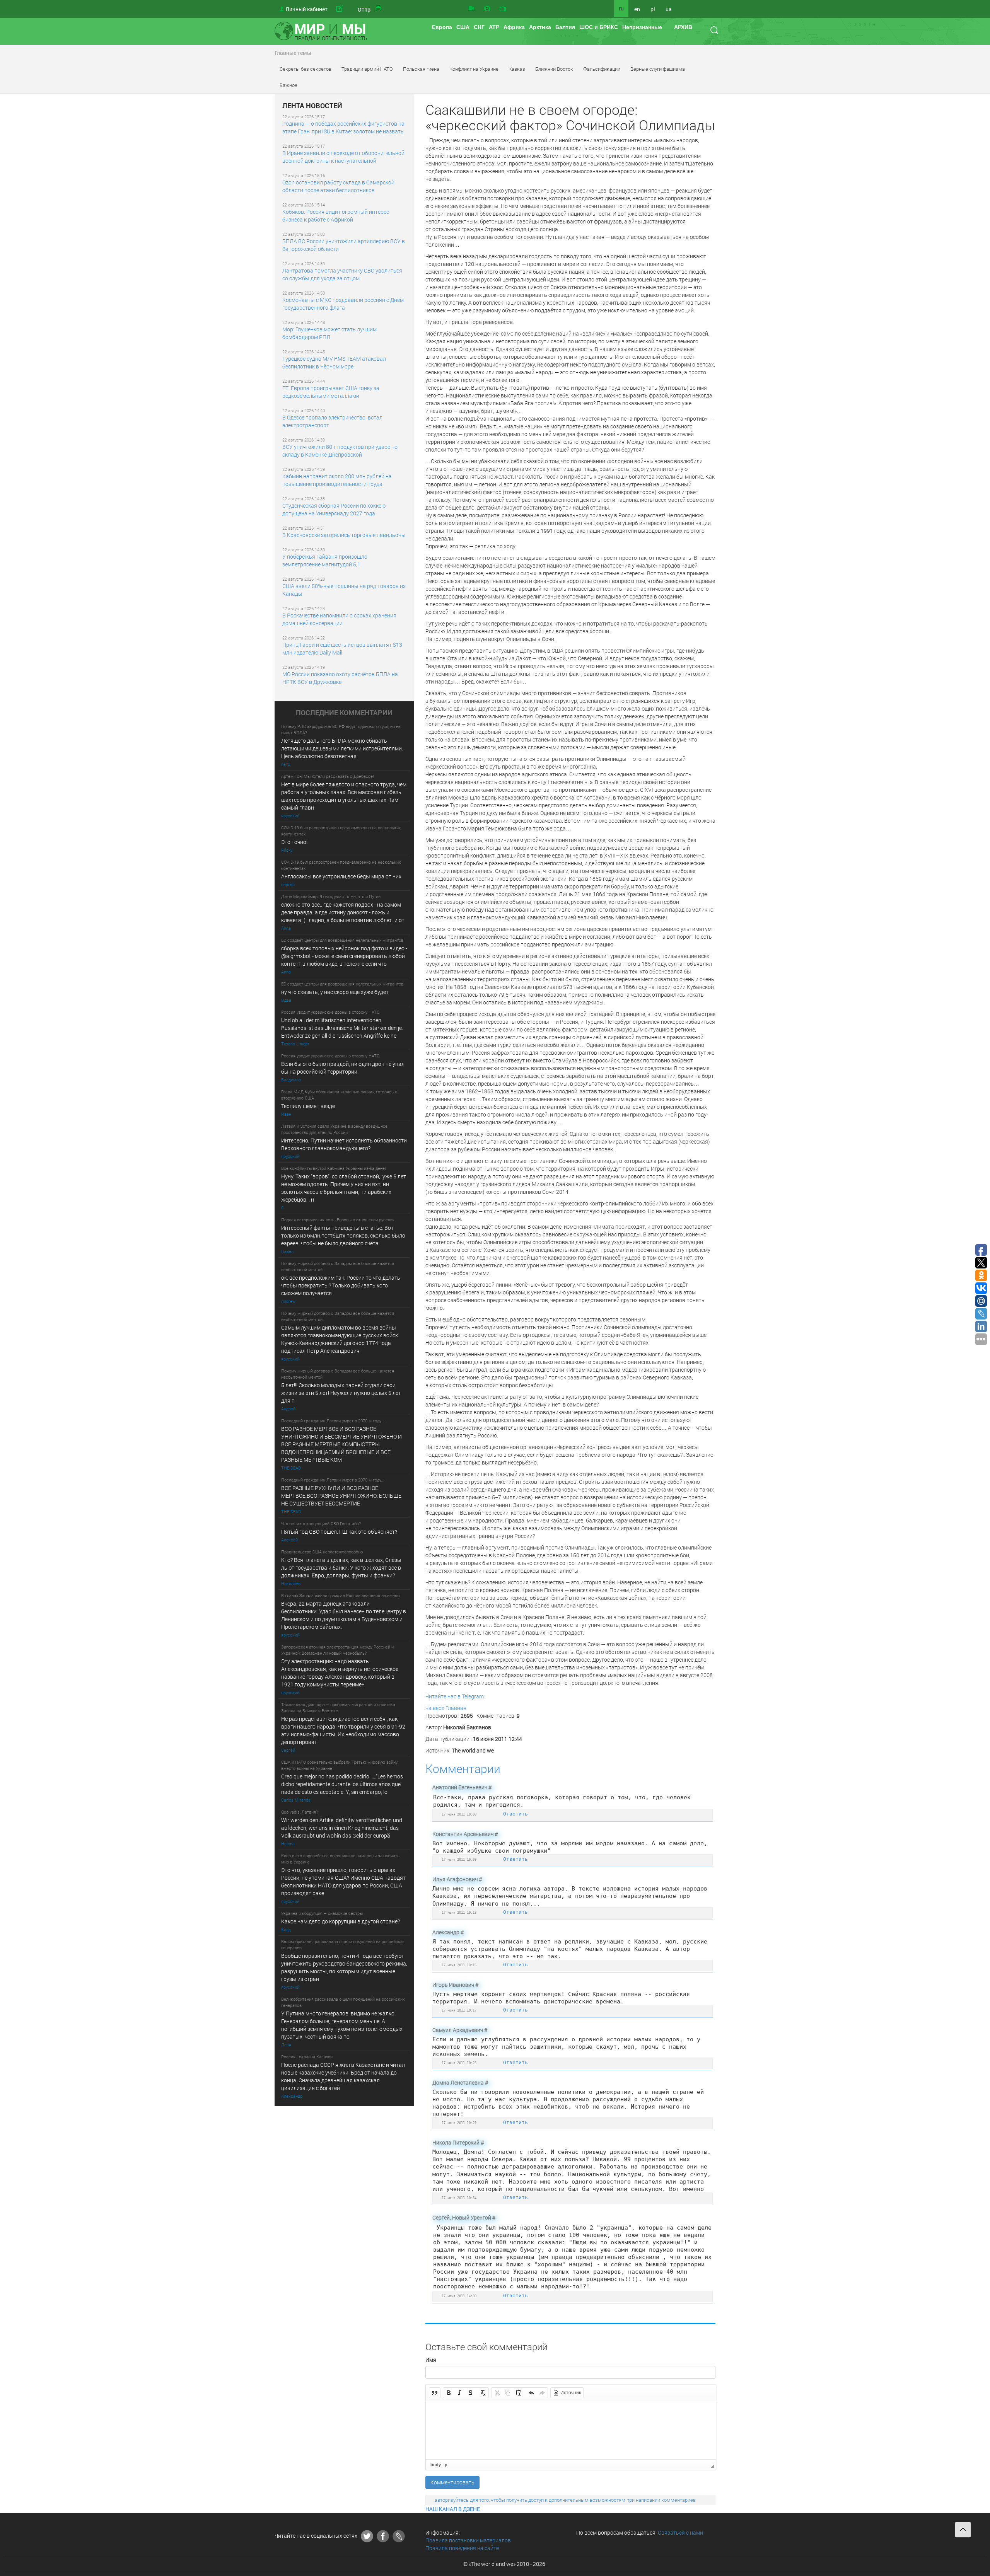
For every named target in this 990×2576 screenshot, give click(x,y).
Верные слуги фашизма (658, 69)
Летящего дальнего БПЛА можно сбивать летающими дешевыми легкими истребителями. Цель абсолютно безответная (342, 748)
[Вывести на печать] (379, 9)
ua (669, 9)
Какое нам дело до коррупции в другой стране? (341, 1921)
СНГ (479, 27)
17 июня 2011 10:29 (459, 2123)
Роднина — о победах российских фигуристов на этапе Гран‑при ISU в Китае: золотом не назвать (343, 127)
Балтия (565, 27)
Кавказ (517, 69)
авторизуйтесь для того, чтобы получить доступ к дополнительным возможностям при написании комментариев (565, 2500)
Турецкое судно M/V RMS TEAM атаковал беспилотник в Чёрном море (334, 362)
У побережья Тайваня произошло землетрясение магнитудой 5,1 (325, 560)
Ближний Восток (554, 69)
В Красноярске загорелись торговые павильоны (344, 535)
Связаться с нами (680, 2533)
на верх (435, 1708)
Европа (442, 27)
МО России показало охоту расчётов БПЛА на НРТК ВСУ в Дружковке (340, 678)
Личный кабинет (306, 9)
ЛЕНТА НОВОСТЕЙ (312, 106)
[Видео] (471, 9)
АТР (494, 27)
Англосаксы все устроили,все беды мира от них (341, 876)
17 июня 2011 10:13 (459, 1912)
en (637, 9)
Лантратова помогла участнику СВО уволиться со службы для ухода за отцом (342, 274)
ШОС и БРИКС (599, 27)
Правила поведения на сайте (462, 2548)
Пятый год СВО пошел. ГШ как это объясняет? (339, 1532)
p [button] (446, 2465)
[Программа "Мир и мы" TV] (503, 9)
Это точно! (294, 842)
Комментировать (452, 2482)
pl (653, 9)
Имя (431, 2360)
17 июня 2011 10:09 (459, 1859)
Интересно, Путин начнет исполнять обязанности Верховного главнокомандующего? (344, 1144)
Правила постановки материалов (468, 2540)
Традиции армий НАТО (367, 69)
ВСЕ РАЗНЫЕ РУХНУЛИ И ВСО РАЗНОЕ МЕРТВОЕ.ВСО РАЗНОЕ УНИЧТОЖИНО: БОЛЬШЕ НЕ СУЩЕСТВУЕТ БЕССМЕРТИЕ (341, 1496)
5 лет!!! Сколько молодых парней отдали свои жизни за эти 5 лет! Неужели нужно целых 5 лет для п (342, 1393)
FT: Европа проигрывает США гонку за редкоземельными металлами (331, 392)
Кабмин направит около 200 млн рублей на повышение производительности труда (337, 480)
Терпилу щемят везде (308, 1106)
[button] (435, 2393)
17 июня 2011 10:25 (459, 2063)
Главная (456, 1708)
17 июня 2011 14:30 (459, 2296)
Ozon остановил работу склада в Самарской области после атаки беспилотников (338, 186)
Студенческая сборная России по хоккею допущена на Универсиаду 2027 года (334, 509)
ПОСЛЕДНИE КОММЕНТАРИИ (344, 713)
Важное (288, 85)
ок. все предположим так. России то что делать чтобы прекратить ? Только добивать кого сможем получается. (341, 1285)
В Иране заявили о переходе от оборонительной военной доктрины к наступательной (343, 157)
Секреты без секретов (306, 69)
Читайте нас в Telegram (455, 1696)
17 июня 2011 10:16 (459, 1965)
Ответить (515, 1814)
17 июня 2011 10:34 (459, 2198)
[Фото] (487, 9)
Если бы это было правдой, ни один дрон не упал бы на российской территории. (343, 1068)
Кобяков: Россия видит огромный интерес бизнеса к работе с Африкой (336, 216)
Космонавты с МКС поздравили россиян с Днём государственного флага (343, 304)
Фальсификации (602, 69)
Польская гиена (421, 69)
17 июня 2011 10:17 (459, 2010)
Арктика (540, 27)
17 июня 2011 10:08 (459, 1814)
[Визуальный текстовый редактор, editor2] (571, 2430)
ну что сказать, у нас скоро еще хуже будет (335, 992)
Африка (514, 27)
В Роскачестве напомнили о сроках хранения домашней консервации (339, 619)
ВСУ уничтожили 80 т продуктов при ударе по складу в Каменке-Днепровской (340, 451)
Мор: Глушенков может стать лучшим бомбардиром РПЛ (329, 333)
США (463, 27)
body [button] (436, 2465)
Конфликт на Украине (474, 69)
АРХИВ (683, 27)
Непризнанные (642, 27)
